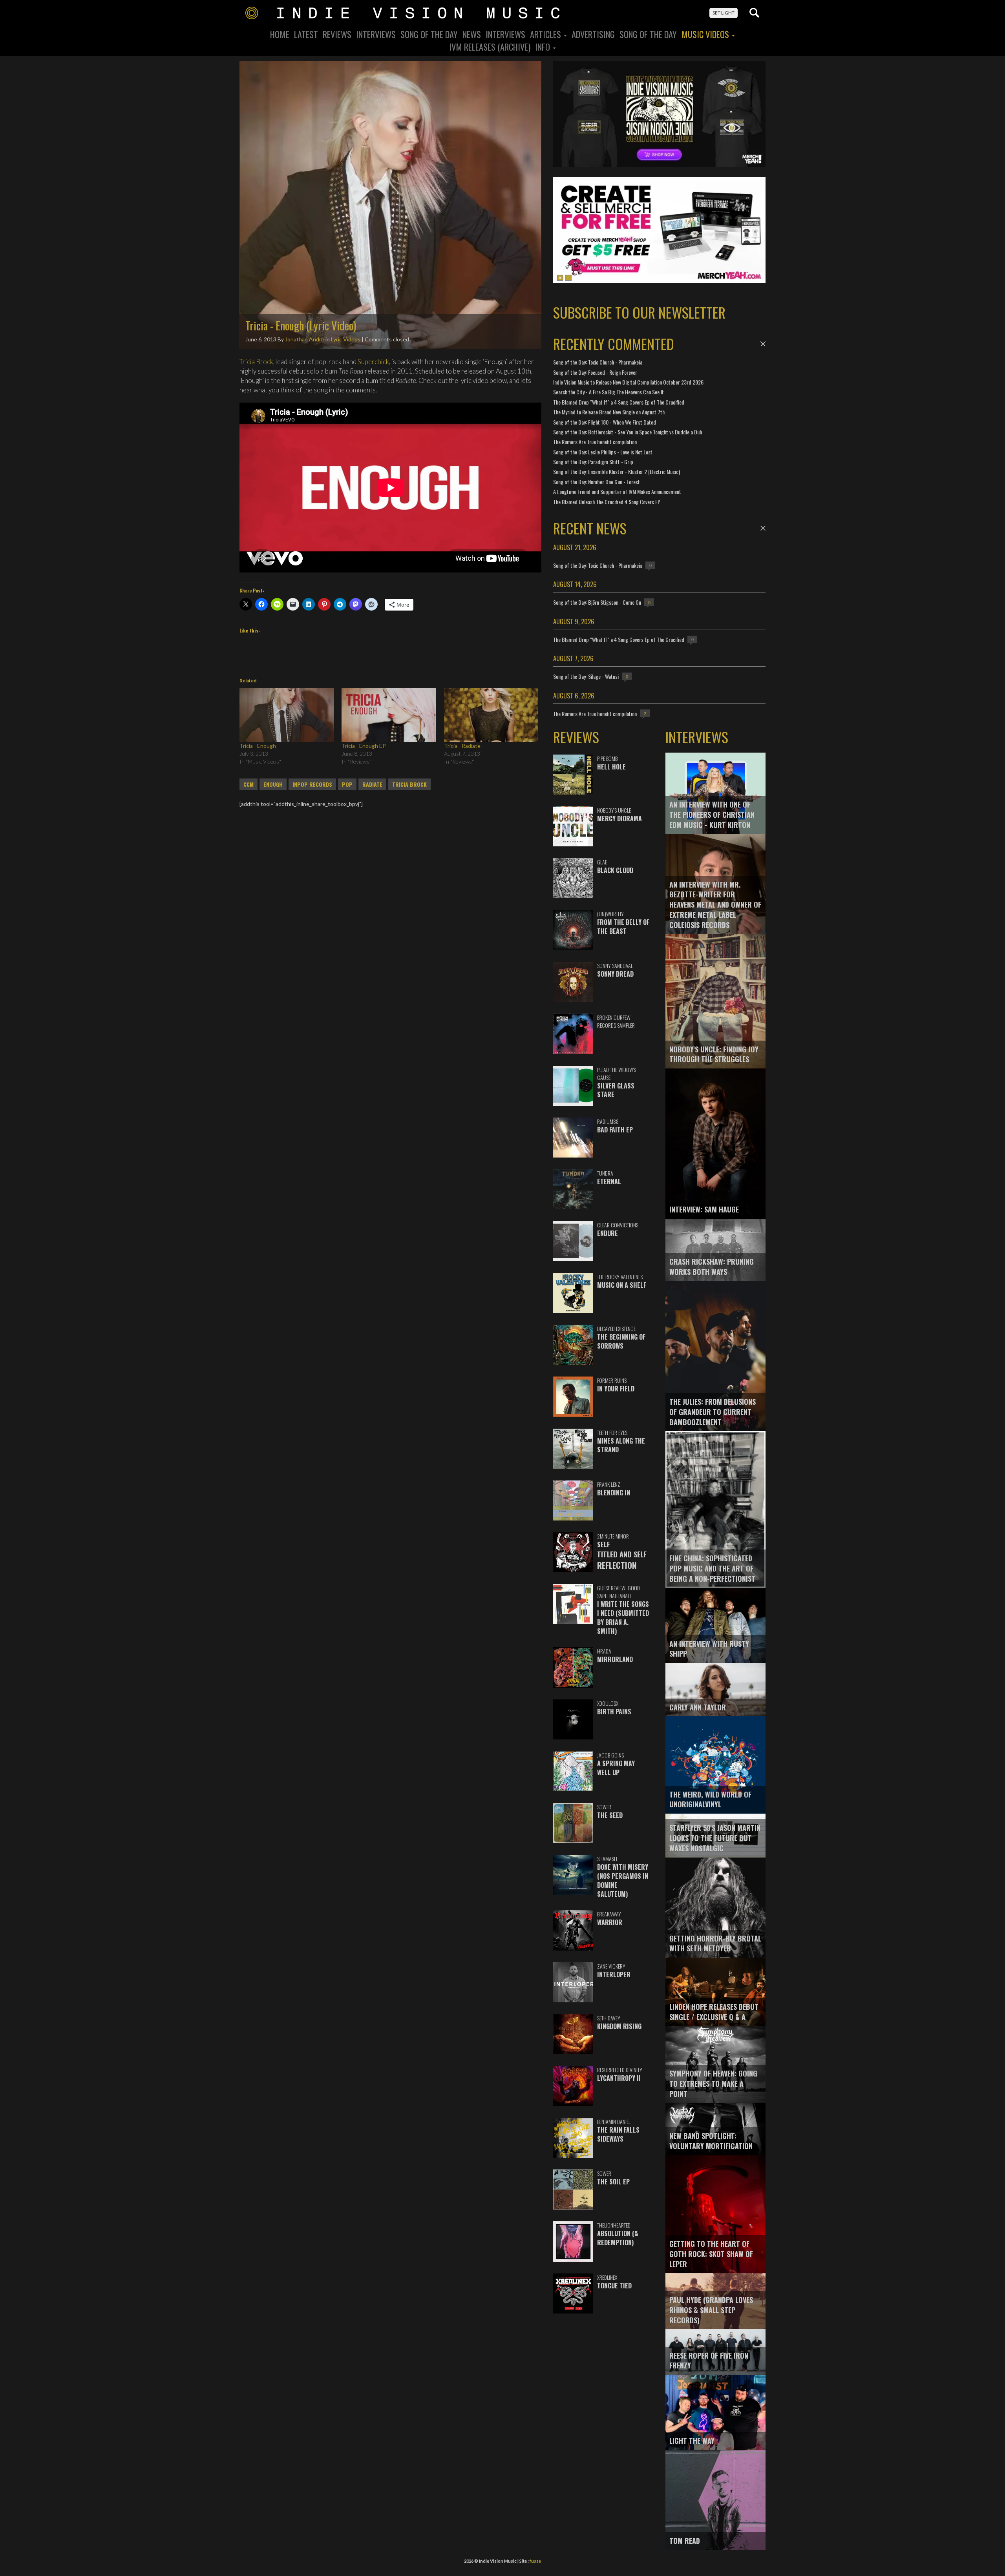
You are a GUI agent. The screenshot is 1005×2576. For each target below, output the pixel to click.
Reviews (337, 34)
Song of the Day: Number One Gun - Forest (597, 482)
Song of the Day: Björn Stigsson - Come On (597, 602)
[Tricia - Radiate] (491, 715)
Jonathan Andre (305, 339)
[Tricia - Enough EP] (389, 715)
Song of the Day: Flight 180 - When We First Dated (605, 422)
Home (280, 34)
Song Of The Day (429, 34)
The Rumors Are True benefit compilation (595, 442)
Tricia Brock (256, 362)
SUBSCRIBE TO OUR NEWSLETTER (639, 312)
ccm (249, 784)
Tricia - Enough (258, 746)
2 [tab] (568, 278)
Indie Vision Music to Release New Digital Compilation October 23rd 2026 (628, 382)
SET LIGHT (724, 13)
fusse (535, 2561)
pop (347, 784)
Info (544, 47)
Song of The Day (648, 34)
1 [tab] (560, 278)
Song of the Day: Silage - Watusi (586, 676)
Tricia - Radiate (462, 746)
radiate (372, 784)
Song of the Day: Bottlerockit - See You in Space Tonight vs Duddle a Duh (628, 432)
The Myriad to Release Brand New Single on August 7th (609, 412)
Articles (546, 34)
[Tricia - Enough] (287, 715)
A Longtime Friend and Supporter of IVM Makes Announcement (617, 491)
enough (273, 784)
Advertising (593, 34)
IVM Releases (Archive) (490, 47)
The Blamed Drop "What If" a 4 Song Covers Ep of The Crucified (619, 402)
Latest (306, 34)
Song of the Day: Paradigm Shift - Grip (593, 462)
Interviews (376, 34)
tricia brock (409, 784)
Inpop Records (312, 784)
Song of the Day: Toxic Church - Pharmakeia (598, 362)
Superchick (373, 362)
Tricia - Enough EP (364, 746)
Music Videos (706, 34)
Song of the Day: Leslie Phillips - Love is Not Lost (603, 452)
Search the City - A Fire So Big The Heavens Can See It (608, 392)
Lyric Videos (346, 339)
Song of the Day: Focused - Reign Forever (595, 372)
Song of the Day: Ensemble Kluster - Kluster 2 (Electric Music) (617, 471)
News (472, 34)
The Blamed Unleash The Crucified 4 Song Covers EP (607, 502)
